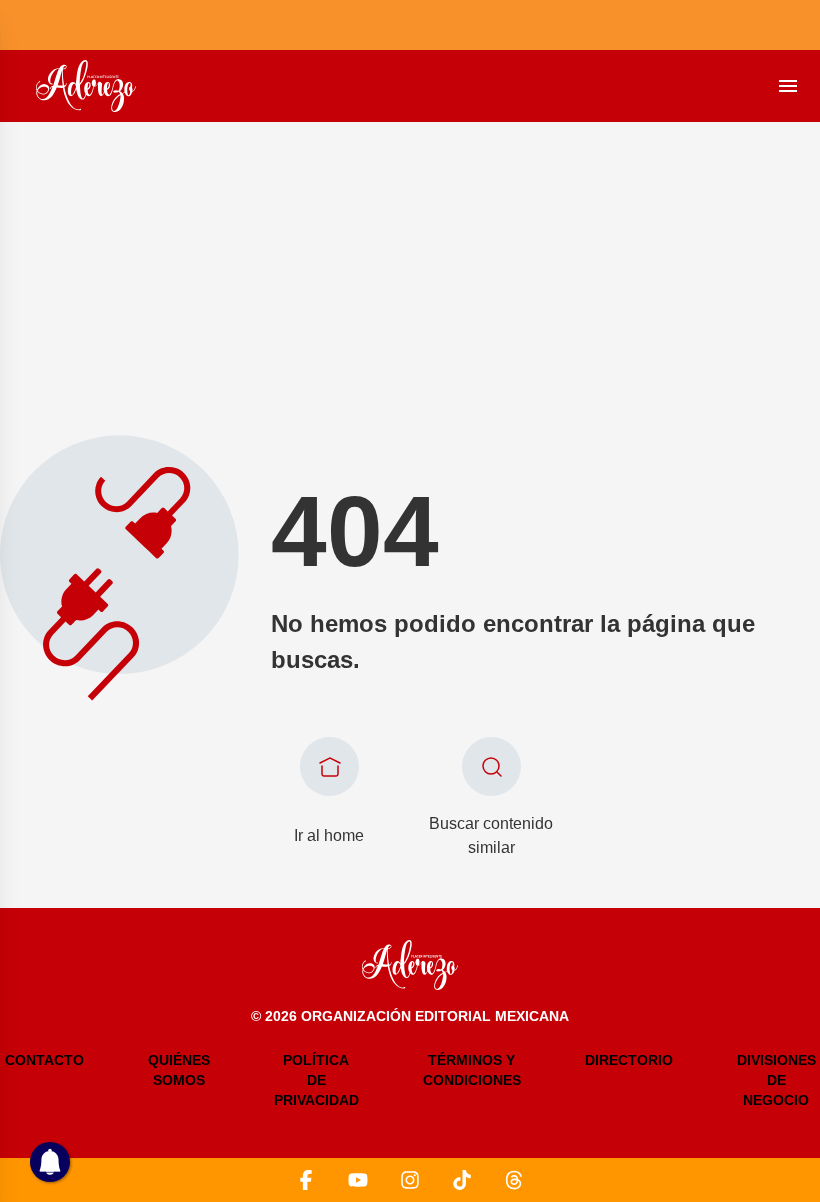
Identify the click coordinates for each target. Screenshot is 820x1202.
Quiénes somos (179, 1070)
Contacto (44, 1060)
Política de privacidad (316, 1080)
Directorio (629, 1060)
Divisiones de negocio (776, 1080)
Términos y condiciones (472, 1070)
